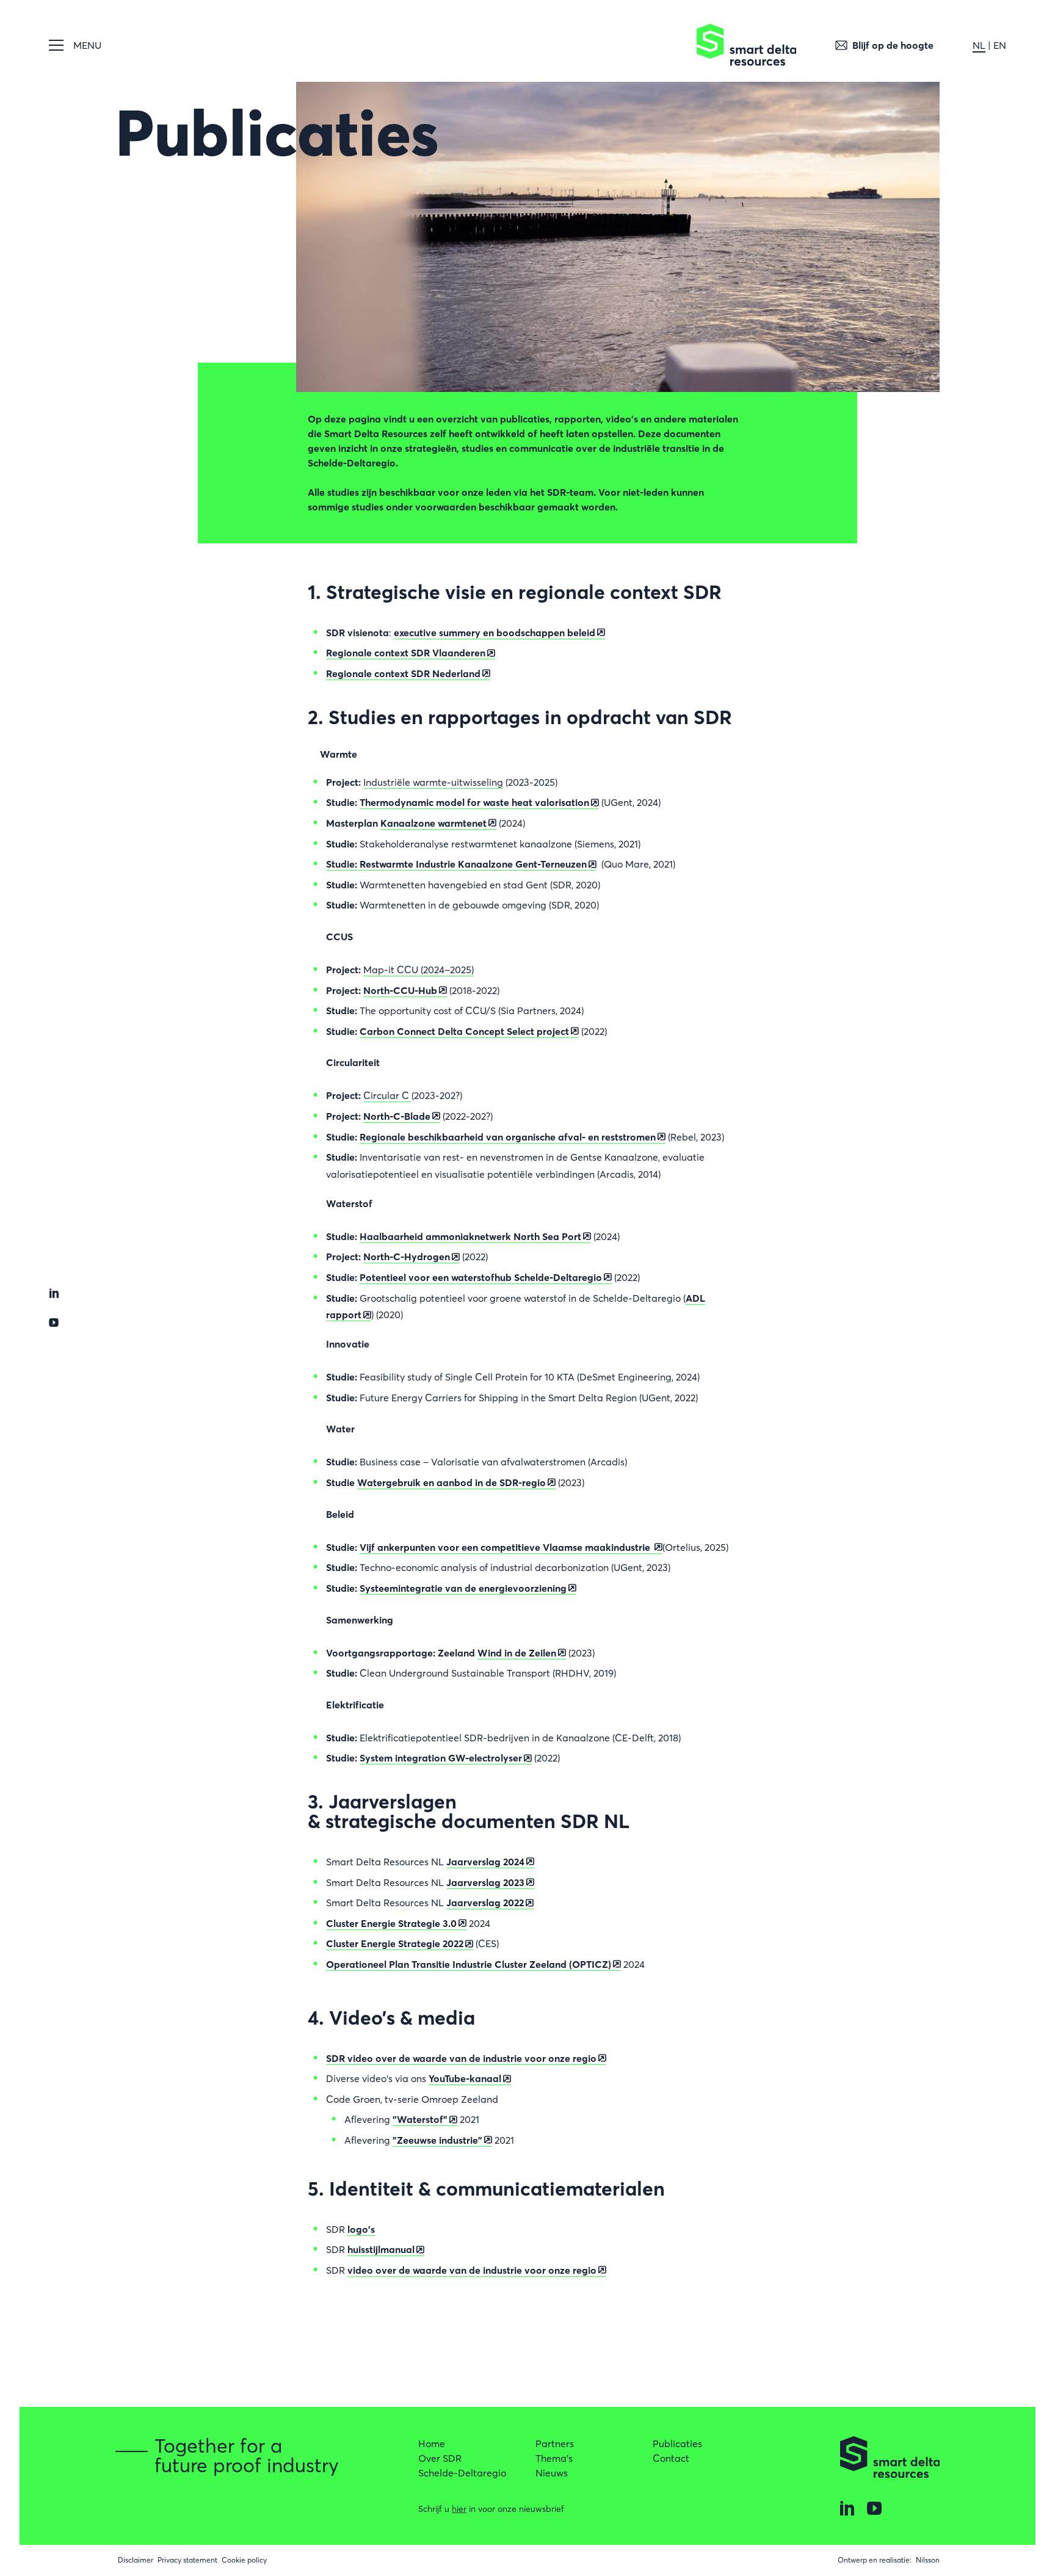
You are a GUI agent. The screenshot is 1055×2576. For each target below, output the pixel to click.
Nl (979, 45)
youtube (54, 1322)
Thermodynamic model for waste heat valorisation (474, 802)
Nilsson (928, 2560)
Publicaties (677, 2444)
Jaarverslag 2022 (485, 1903)
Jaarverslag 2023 (485, 1882)
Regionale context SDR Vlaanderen (406, 653)
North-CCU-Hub (400, 990)
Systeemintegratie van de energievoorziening (463, 1588)
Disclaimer (136, 2560)
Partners (555, 2444)
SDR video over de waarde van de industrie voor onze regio (461, 2058)
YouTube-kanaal (465, 2078)
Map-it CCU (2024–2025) (419, 970)
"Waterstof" (420, 2119)
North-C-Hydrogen (407, 1257)
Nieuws (552, 2473)
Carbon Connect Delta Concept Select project (464, 1031)
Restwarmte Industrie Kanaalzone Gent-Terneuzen (456, 864)
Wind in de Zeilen (517, 1653)
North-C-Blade (397, 1116)
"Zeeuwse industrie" (437, 2140)
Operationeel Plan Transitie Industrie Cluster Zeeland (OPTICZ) (469, 1964)
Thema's (554, 2458)
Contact (671, 2458)
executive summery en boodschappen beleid (495, 633)
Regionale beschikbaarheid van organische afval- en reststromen (508, 1137)
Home (432, 2444)
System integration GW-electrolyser (441, 1758)
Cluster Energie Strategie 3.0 (391, 1923)
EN (1000, 45)
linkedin (54, 1293)
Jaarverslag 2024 (485, 1862)
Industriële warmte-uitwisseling (433, 782)
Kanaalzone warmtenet (433, 823)
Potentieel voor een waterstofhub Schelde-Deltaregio (481, 1277)
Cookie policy (244, 2560)
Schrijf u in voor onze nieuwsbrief (491, 2509)
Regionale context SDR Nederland (403, 673)
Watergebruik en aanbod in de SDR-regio (451, 1482)
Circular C (387, 1095)
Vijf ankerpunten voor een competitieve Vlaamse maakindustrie (506, 1547)
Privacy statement (187, 2560)
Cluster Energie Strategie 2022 (395, 1943)
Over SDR (440, 2458)
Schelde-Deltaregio (462, 2473)
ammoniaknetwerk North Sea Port (470, 1236)
